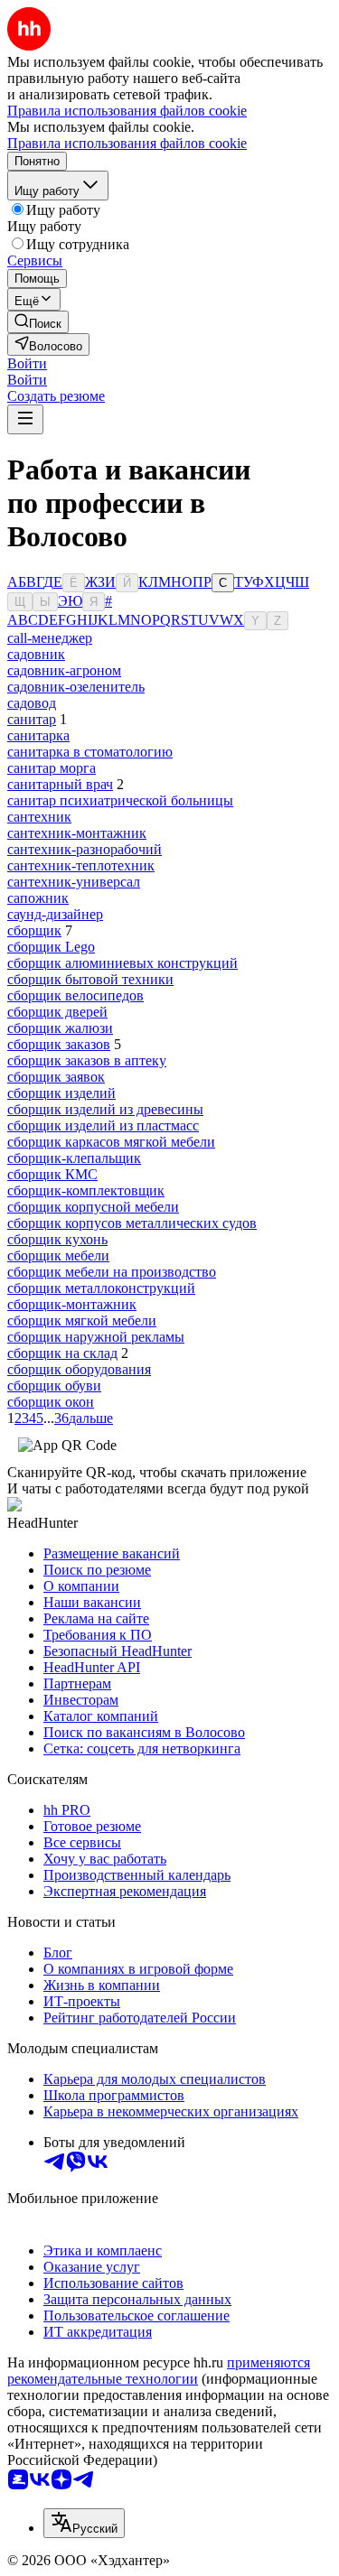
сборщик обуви (54, 1386)
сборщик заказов (59, 1044)
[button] (27, 363)
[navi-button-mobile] (25, 419)
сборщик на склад (62, 1353)
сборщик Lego (51, 947)
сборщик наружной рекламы (96, 1337)
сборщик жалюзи (60, 1028)
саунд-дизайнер (55, 914)
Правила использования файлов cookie (127, 143)
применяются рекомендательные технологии (159, 2371)
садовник (36, 654)
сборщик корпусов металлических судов (132, 1223)
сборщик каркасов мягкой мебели (111, 1142)
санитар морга (52, 768)
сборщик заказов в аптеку (87, 1060)
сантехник (39, 817)
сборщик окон (51, 1402)
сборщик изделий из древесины (105, 1109)
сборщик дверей (57, 1012)
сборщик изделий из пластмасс (103, 1125)
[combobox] (84, 2523)
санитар (32, 719)
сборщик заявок (56, 1077)
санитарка (38, 735)
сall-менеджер (50, 638)
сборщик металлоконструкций (101, 1288)
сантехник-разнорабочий (85, 849)
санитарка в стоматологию (90, 752)
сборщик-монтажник (72, 1304)
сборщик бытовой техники (90, 979)
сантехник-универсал (74, 882)
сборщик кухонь (57, 1239)
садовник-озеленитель (76, 687)
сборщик (34, 930)
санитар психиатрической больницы (120, 800)
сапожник (38, 898)
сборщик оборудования (79, 1369)
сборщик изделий (61, 1093)
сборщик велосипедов (75, 995)
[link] (38, 322)
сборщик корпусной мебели (93, 1207)
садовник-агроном (64, 670)
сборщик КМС (52, 1174)
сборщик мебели (58, 1255)
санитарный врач (60, 784)
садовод (32, 703)
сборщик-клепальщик (74, 1158)
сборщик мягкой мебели (82, 1321)
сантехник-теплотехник (81, 865)
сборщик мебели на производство (112, 1272)
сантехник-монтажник (77, 833)
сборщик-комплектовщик (86, 1190)
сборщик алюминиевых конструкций (122, 963)
